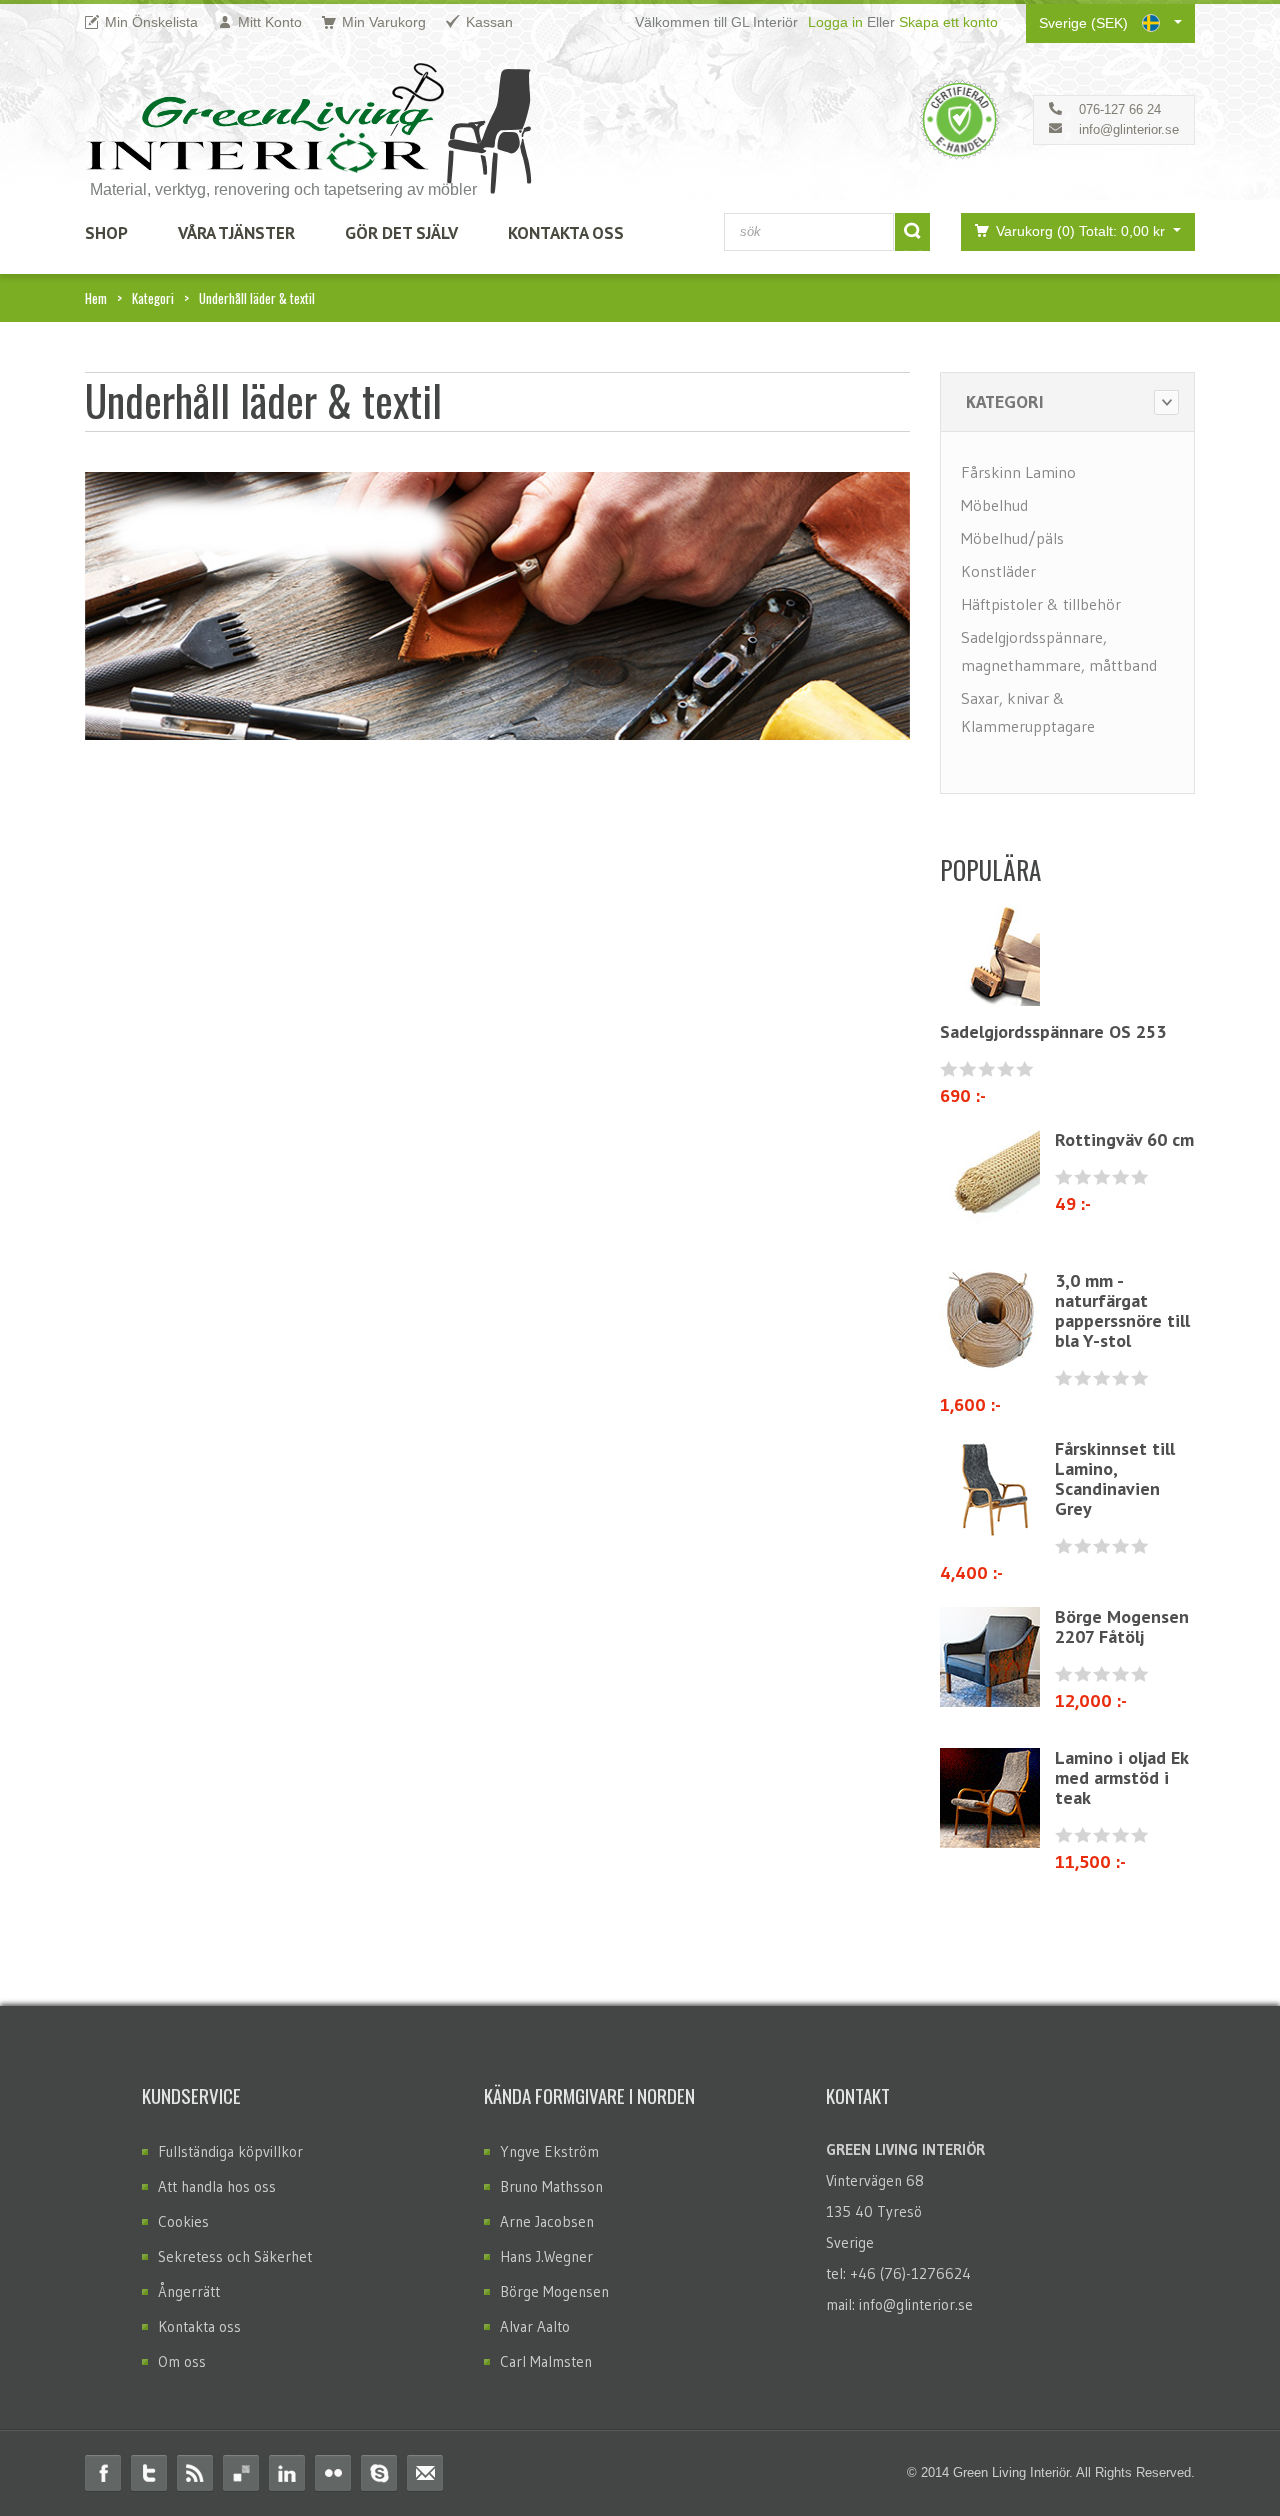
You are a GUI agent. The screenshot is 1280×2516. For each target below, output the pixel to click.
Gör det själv (401, 233)
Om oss (182, 2361)
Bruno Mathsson (551, 2186)
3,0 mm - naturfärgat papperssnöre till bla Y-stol (1122, 1310)
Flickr (333, 2473)
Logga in (835, 22)
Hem (96, 298)
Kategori (153, 298)
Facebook (103, 2473)
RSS (195, 2473)
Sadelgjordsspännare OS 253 (1053, 1031)
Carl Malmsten (546, 2361)
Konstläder (998, 571)
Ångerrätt (189, 2291)
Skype (379, 2473)
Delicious (241, 2473)
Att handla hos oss (217, 2186)
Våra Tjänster (236, 233)
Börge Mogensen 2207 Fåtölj (1122, 1626)
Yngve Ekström (549, 2151)
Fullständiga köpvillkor (230, 2151)
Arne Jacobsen (547, 2221)
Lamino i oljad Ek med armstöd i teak (1121, 1777)
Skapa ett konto (948, 22)
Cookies (183, 2221)
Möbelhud (994, 505)
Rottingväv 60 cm (1124, 1139)
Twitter (149, 2473)
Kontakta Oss (566, 233)
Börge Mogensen (554, 2291)
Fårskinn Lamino (1018, 472)
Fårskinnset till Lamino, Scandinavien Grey (1115, 1478)
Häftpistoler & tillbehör (1041, 604)
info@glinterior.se (1129, 129)
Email (425, 2473)
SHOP (106, 233)
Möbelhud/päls (1012, 538)
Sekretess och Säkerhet (235, 2256)
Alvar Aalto (535, 2326)
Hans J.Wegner (546, 2256)
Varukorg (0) (1082, 231)
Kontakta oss (199, 2326)
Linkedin (287, 2473)
